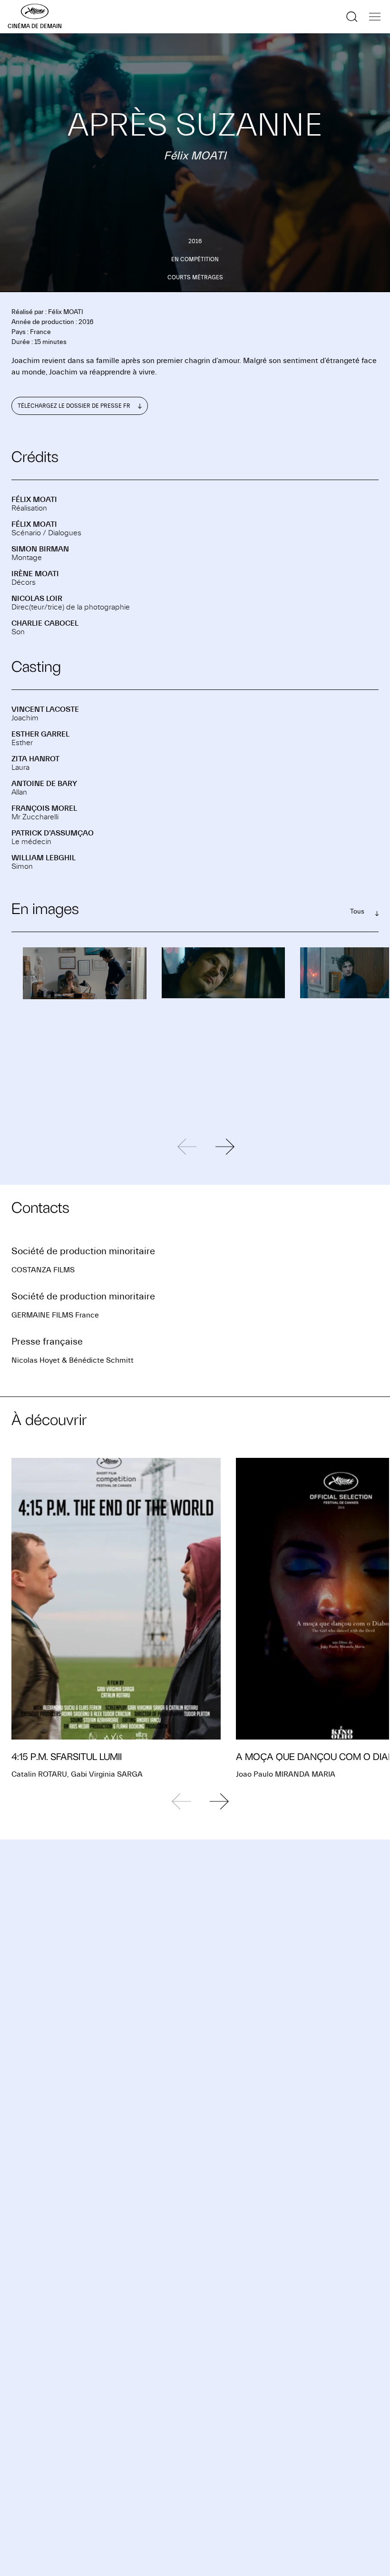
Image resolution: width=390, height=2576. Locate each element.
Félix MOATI (34, 500)
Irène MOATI (35, 574)
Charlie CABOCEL (45, 623)
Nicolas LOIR (37, 599)
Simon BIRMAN (40, 549)
